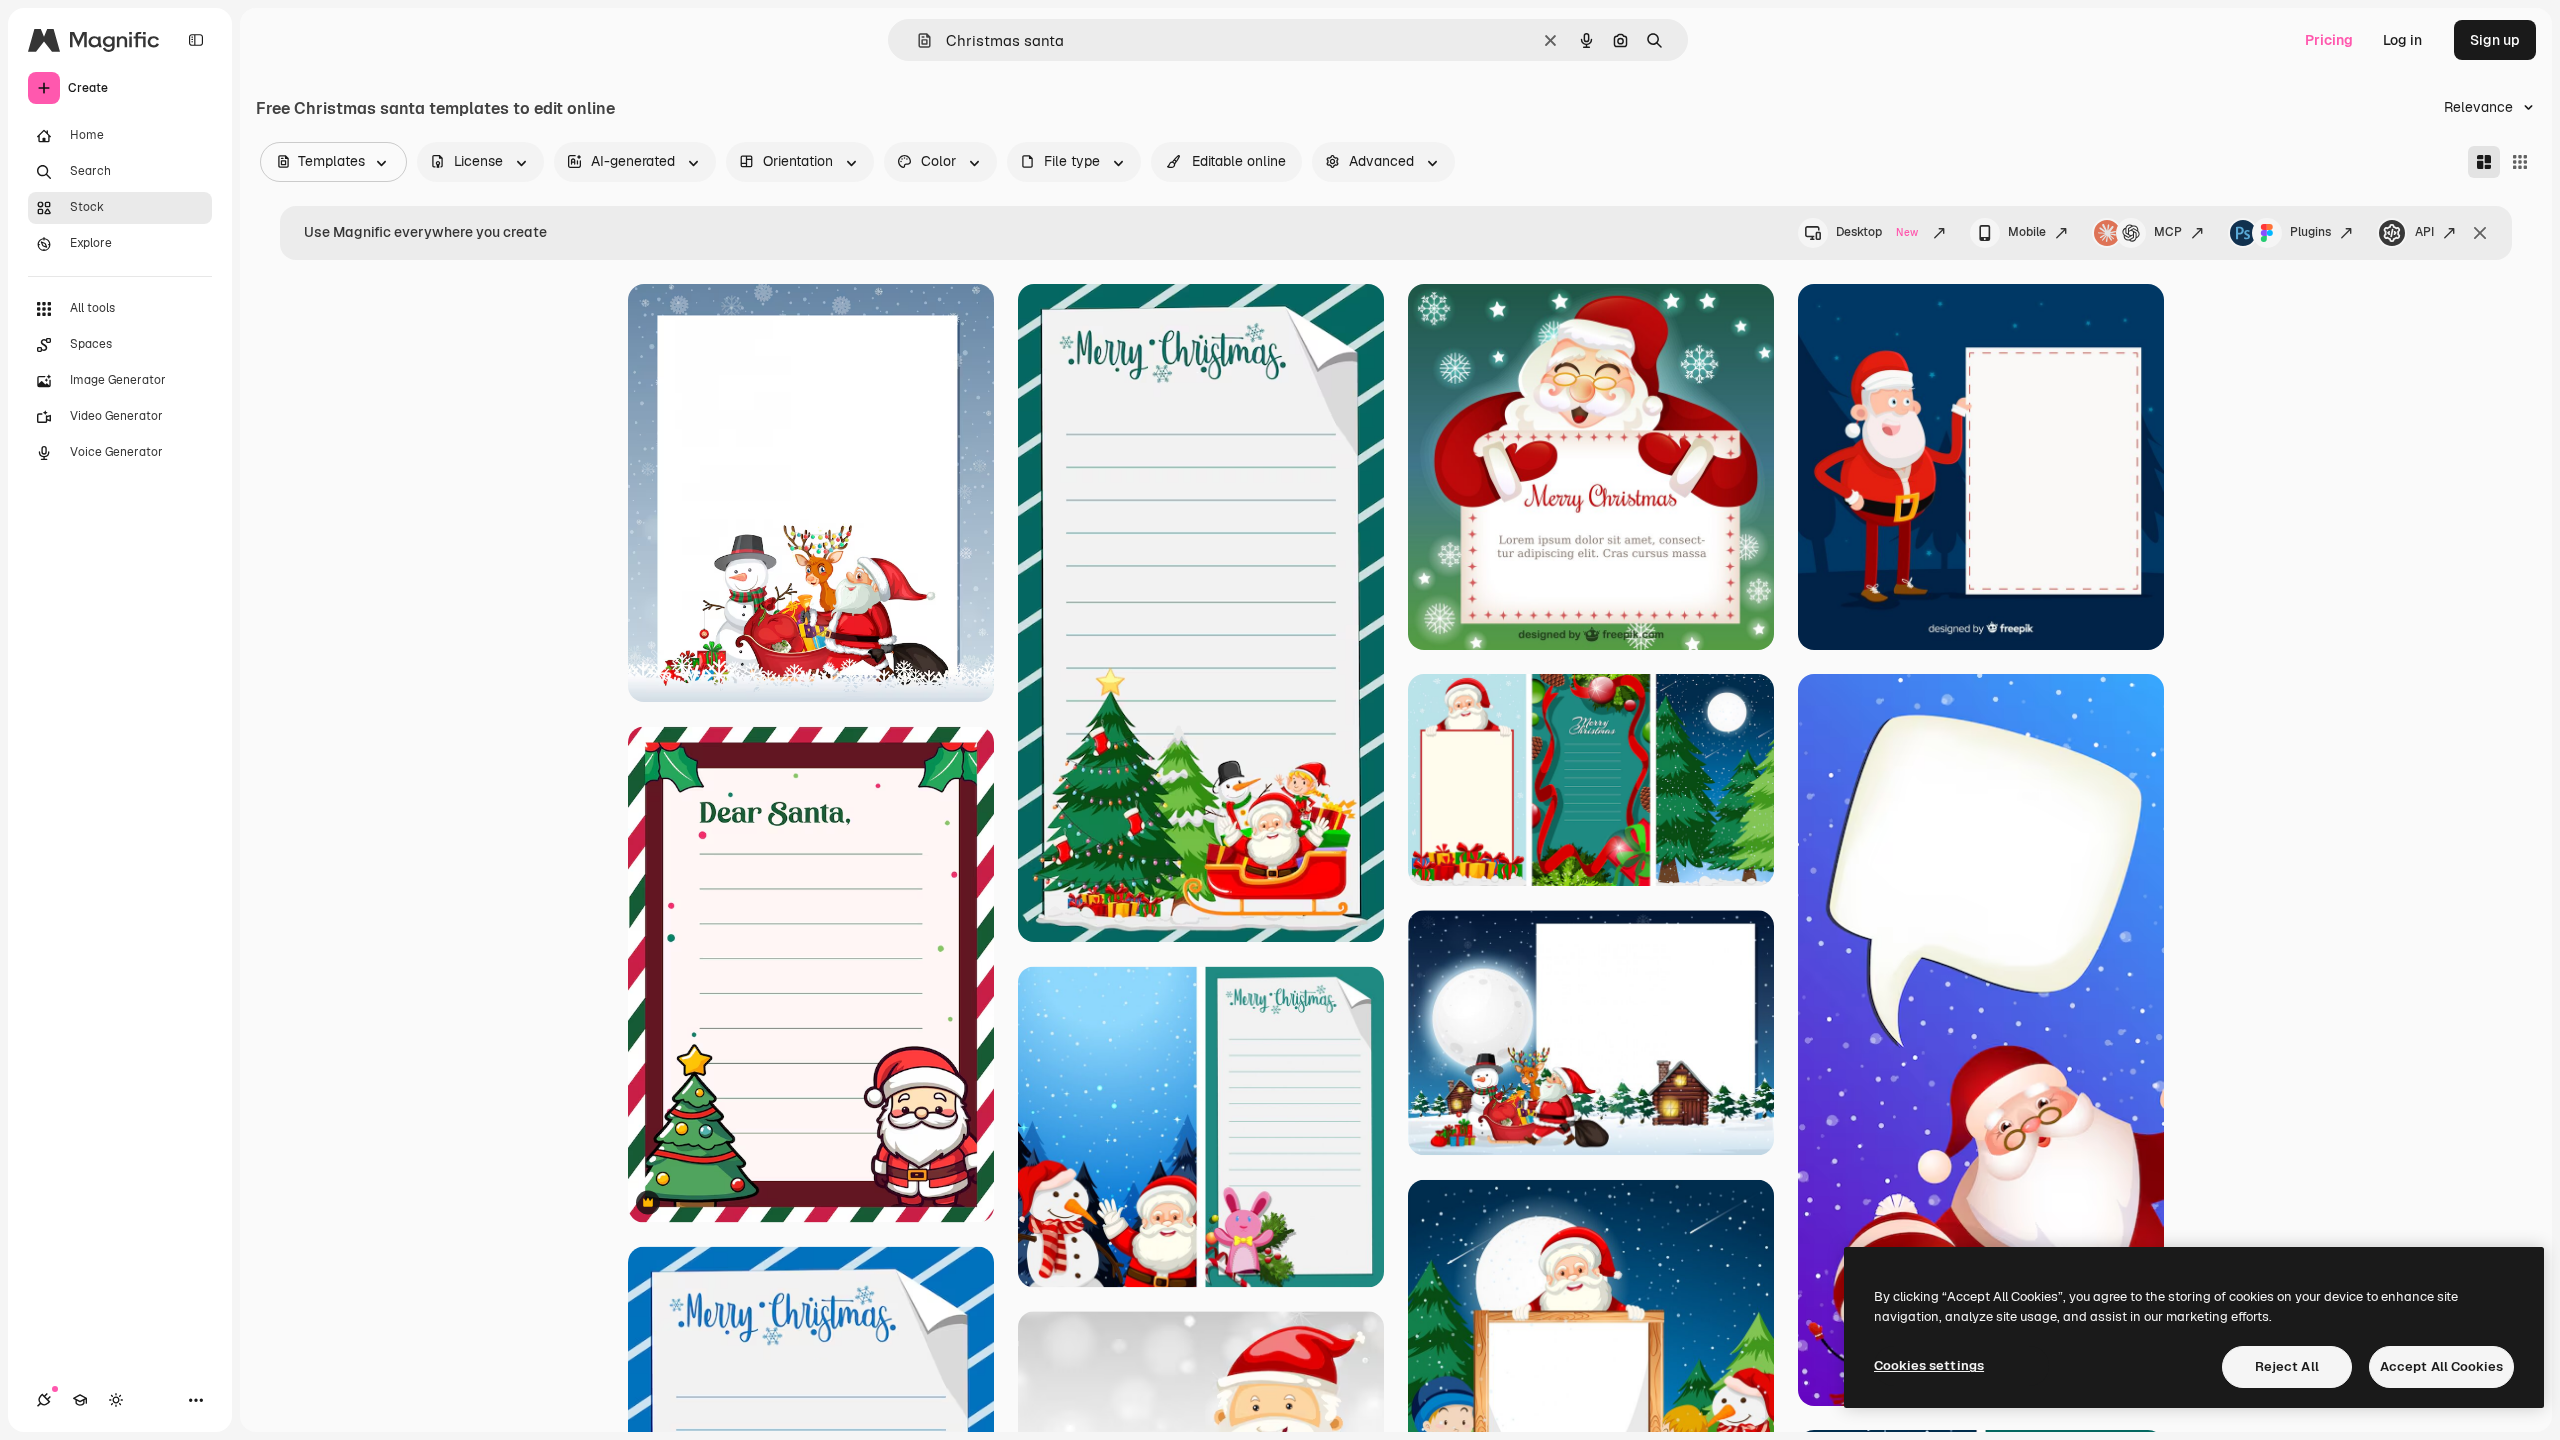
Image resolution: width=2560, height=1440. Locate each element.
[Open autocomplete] (916, 40)
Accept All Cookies (2441, 1366)
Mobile (2027, 232)
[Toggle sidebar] (196, 40)
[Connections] (44, 1400)
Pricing (2329, 40)
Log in (2402, 40)
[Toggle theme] (116, 1400)
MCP (2168, 232)
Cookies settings (1929, 1365)
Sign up (2495, 40)
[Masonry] (2484, 162)
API (2424, 232)
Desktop (1877, 232)
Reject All (2287, 1366)
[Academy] (80, 1400)
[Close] (2480, 233)
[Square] (2520, 162)
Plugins (2310, 232)
